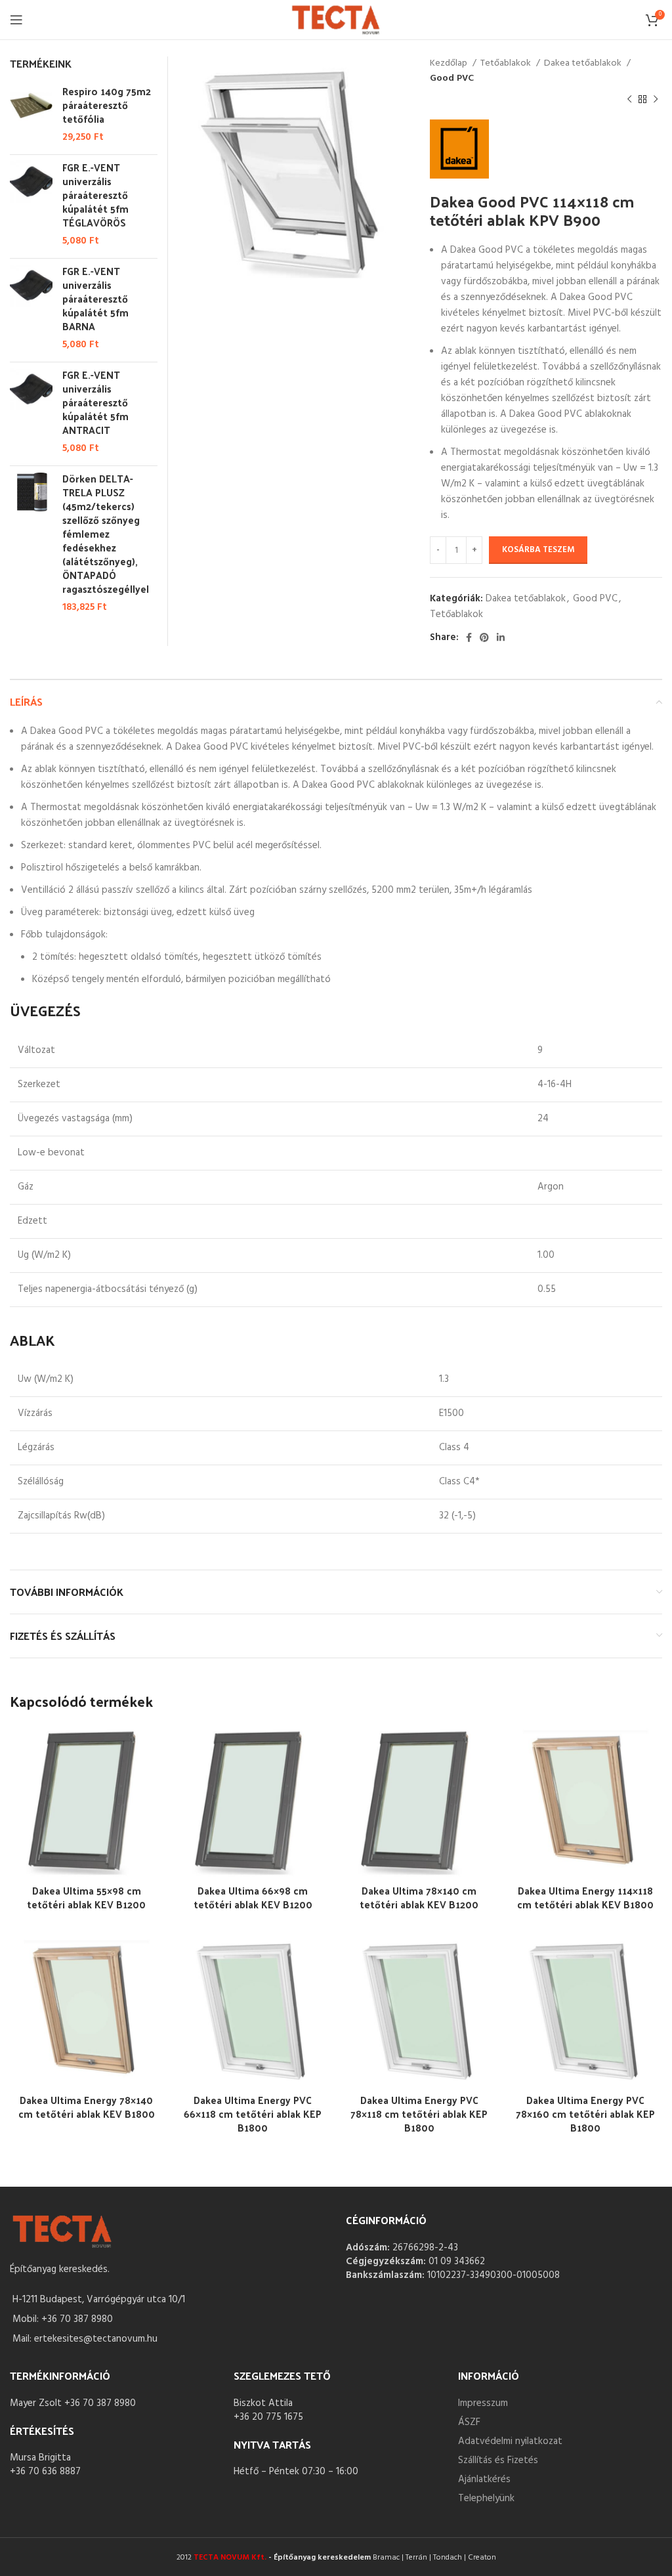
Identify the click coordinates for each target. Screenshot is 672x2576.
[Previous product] (629, 100)
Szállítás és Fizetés (498, 2460)
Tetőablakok (507, 64)
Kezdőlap (450, 64)
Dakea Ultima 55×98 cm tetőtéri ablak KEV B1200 (86, 1897)
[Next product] (656, 100)
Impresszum (483, 2403)
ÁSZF (469, 2422)
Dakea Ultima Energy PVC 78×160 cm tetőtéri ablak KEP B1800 (585, 2114)
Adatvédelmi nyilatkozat (510, 2441)
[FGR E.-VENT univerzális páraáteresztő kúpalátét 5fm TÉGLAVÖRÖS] (31, 204)
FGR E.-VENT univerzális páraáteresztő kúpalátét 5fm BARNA (95, 298)
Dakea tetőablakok (584, 64)
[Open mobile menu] (16, 20)
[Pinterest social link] (484, 637)
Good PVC (452, 79)
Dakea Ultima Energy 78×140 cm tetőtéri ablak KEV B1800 (87, 2107)
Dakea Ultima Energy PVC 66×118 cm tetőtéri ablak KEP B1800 (253, 2114)
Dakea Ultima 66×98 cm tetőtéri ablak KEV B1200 (253, 1897)
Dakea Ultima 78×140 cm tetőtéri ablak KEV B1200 (419, 1897)
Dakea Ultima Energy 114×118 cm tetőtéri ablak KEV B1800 (585, 1897)
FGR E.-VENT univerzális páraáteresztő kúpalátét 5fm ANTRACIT (95, 402)
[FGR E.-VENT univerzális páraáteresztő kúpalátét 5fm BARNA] (31, 308)
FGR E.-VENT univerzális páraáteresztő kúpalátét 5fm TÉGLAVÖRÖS (95, 195)
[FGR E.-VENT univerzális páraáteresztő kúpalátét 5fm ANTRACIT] (31, 412)
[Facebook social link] (469, 637)
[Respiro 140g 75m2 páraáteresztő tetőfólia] (31, 114)
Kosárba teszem (538, 550)
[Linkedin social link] (501, 637)
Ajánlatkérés (484, 2479)
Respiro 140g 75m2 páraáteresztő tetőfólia (107, 105)
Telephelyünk (486, 2499)
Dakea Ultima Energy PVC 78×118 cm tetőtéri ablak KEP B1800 (419, 2114)
